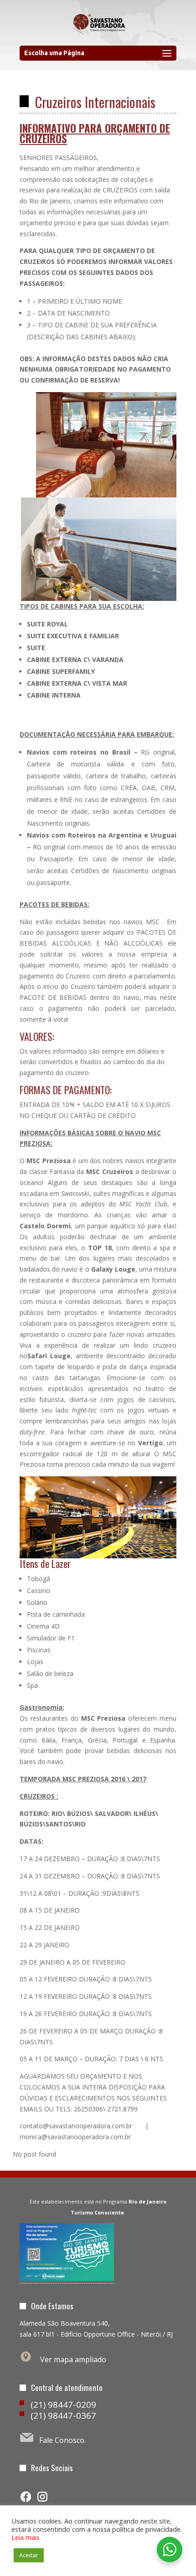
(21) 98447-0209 (63, 2405)
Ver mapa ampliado (73, 2359)
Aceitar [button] (29, 2555)
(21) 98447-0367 (63, 2416)
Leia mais (26, 2537)
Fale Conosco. (62, 2440)
